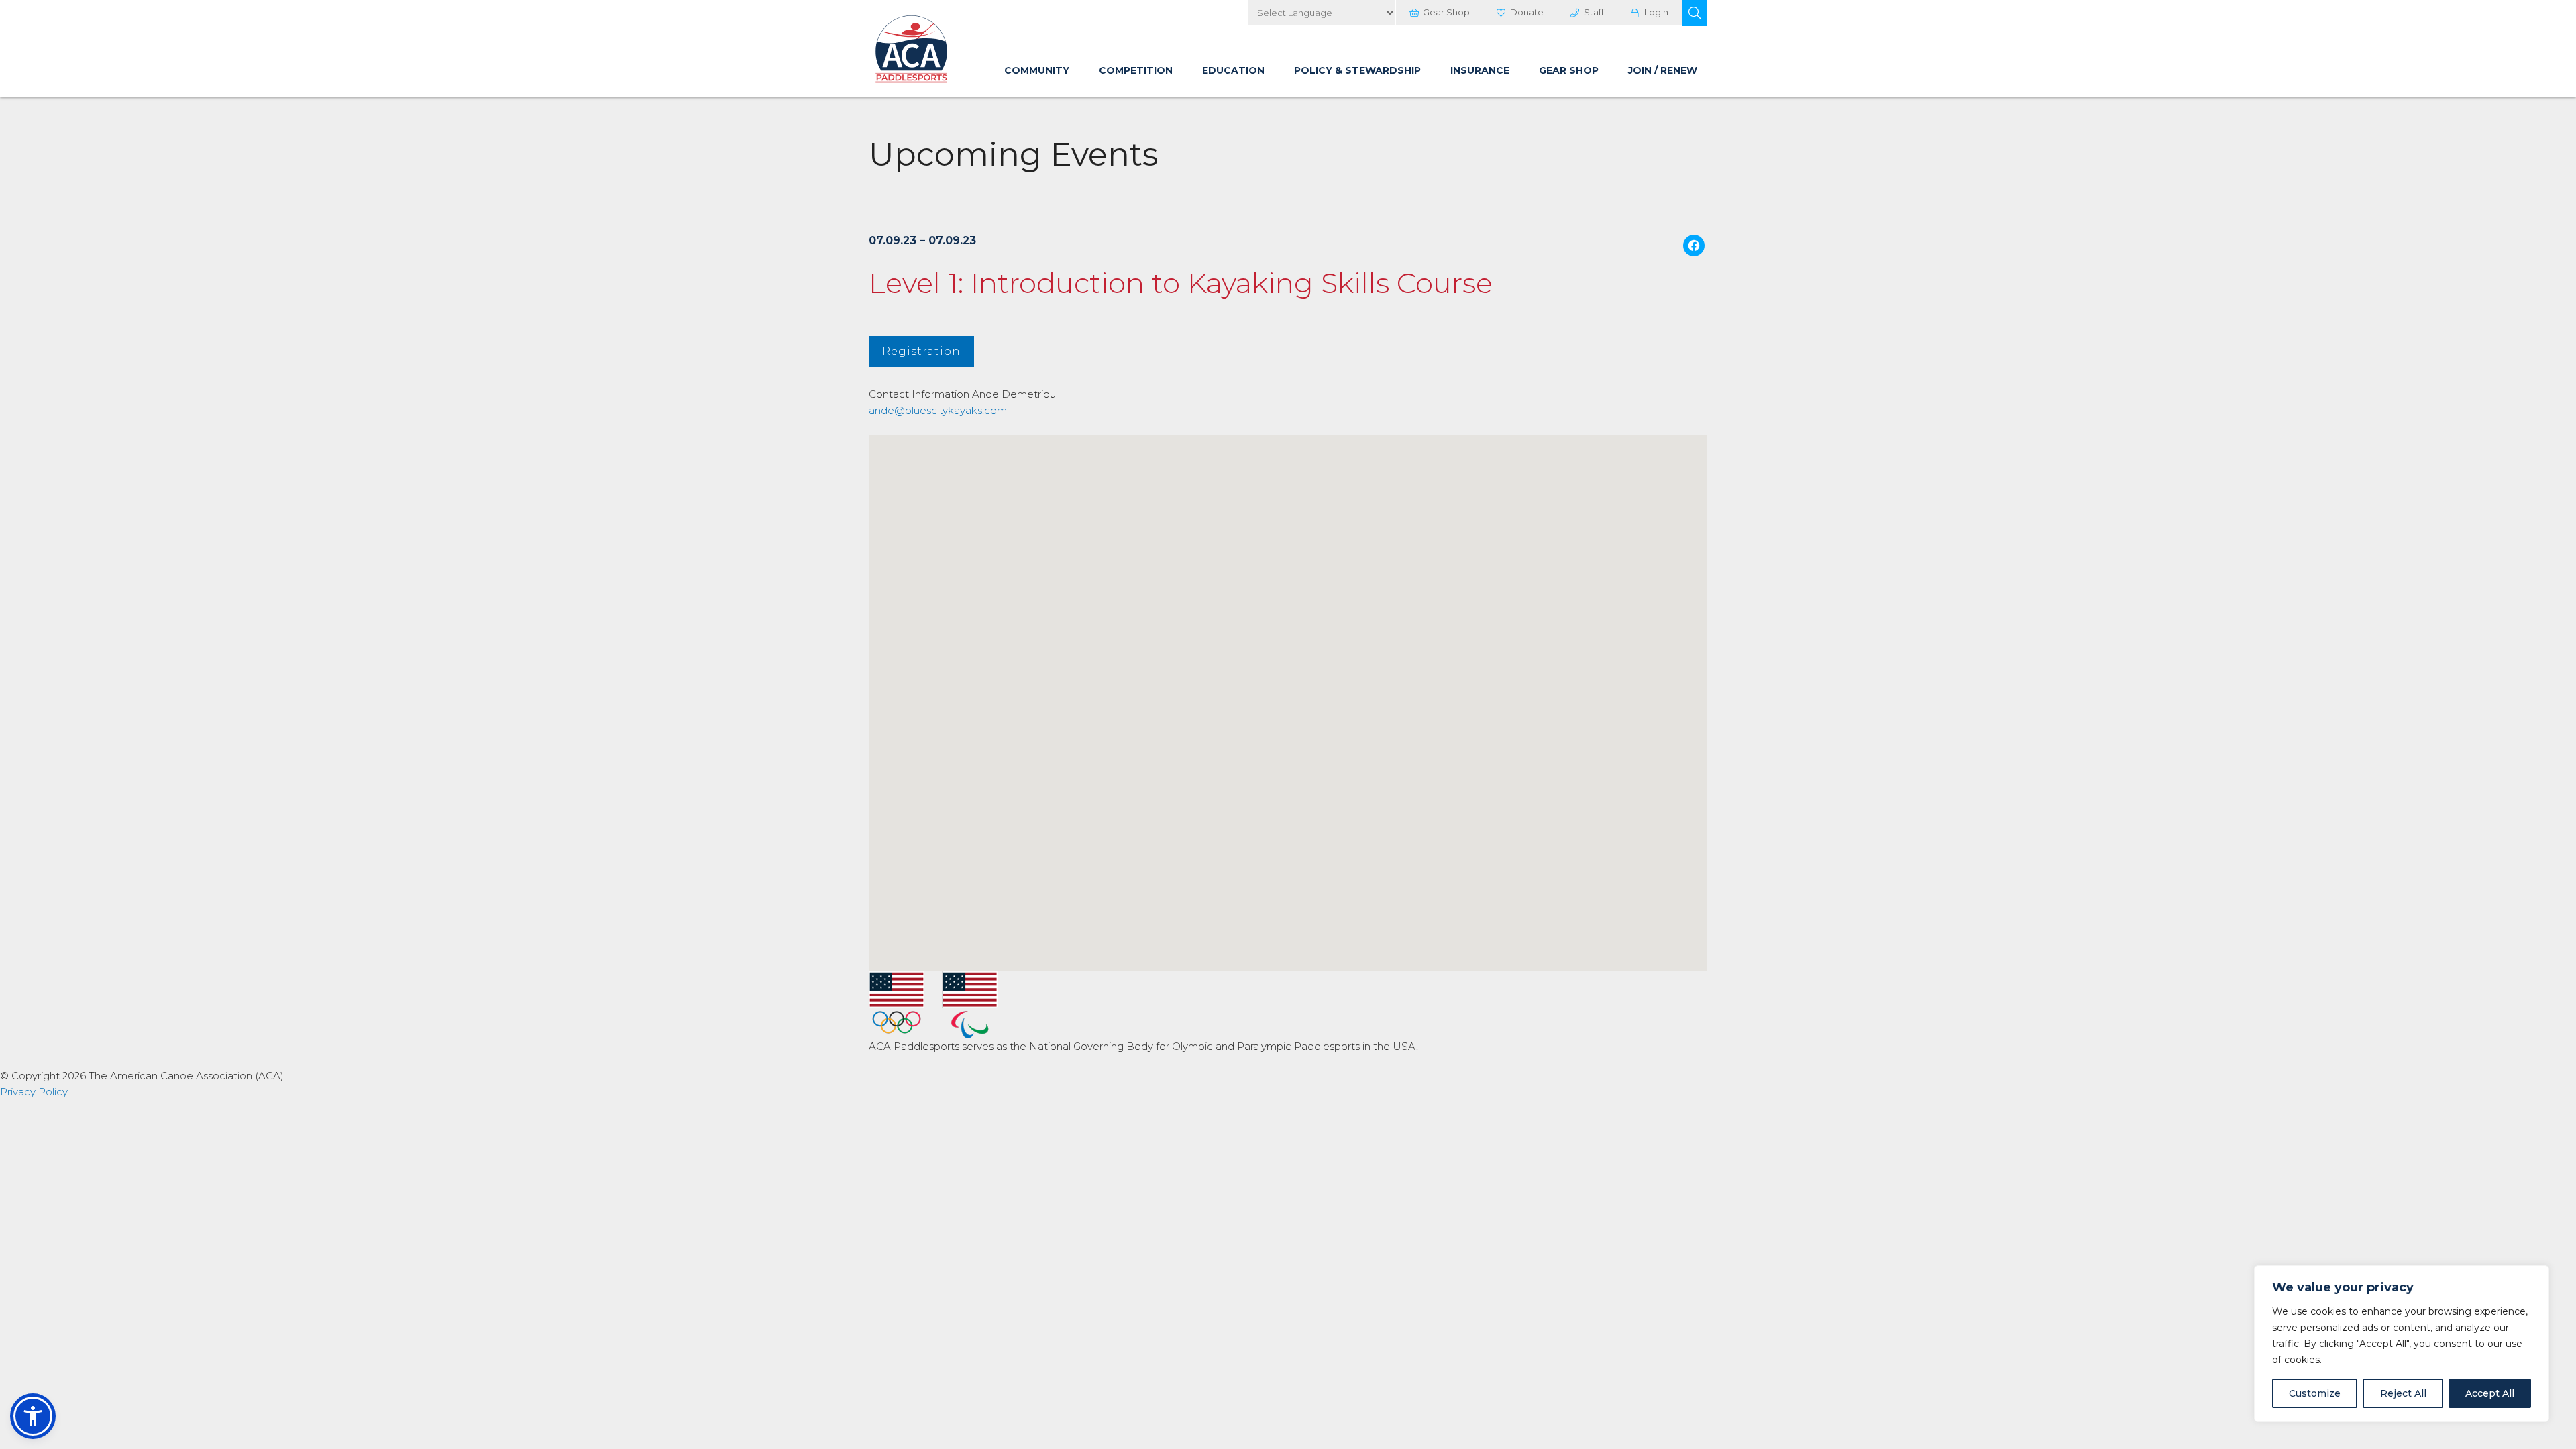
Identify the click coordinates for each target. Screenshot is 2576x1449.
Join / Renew (1663, 70)
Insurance (1480, 70)
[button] (1695, 13)
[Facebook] (1694, 247)
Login (1656, 12)
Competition (1136, 70)
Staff (1594, 12)
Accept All (2490, 1393)
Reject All (2403, 1393)
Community (1037, 70)
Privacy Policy (34, 1092)
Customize (2315, 1393)
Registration (921, 351)
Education (1233, 70)
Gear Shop (1446, 12)
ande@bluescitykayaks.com (938, 410)
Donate (1527, 12)
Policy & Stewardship (1357, 70)
